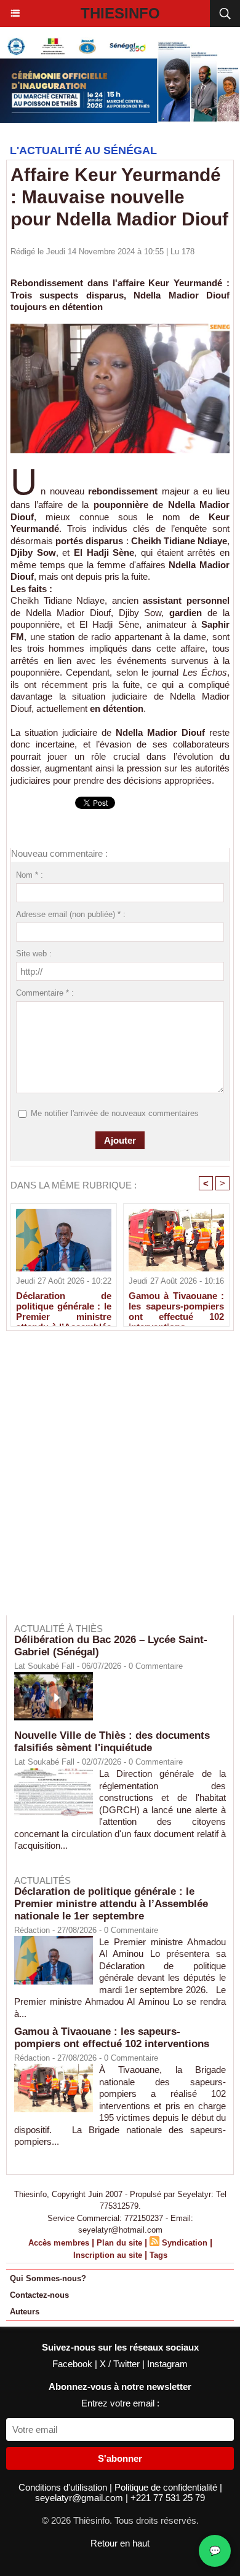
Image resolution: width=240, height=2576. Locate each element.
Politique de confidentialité (167, 2487)
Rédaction (32, 1930)
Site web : (34, 954)
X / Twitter (121, 2364)
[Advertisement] (114, 1481)
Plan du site (119, 2243)
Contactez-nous (39, 2295)
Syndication (185, 2243)
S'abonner (120, 2458)
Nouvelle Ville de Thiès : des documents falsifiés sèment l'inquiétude (112, 1742)
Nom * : (30, 875)
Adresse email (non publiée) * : (71, 914)
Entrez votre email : (120, 2403)
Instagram (167, 2364)
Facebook (74, 2364)
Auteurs (25, 2312)
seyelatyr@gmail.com (80, 2498)
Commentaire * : (45, 993)
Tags (158, 2255)
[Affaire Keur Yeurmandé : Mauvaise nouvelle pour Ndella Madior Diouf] (120, 329)
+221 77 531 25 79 (168, 2498)
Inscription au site (108, 2255)
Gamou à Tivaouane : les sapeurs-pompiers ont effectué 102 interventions (176, 1306)
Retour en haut (120, 2543)
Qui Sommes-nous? (48, 2278)
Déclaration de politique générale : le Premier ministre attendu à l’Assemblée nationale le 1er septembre (64, 1306)
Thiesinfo (120, 13)
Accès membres (59, 2243)
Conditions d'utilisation (64, 2487)
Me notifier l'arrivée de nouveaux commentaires (115, 1113)
